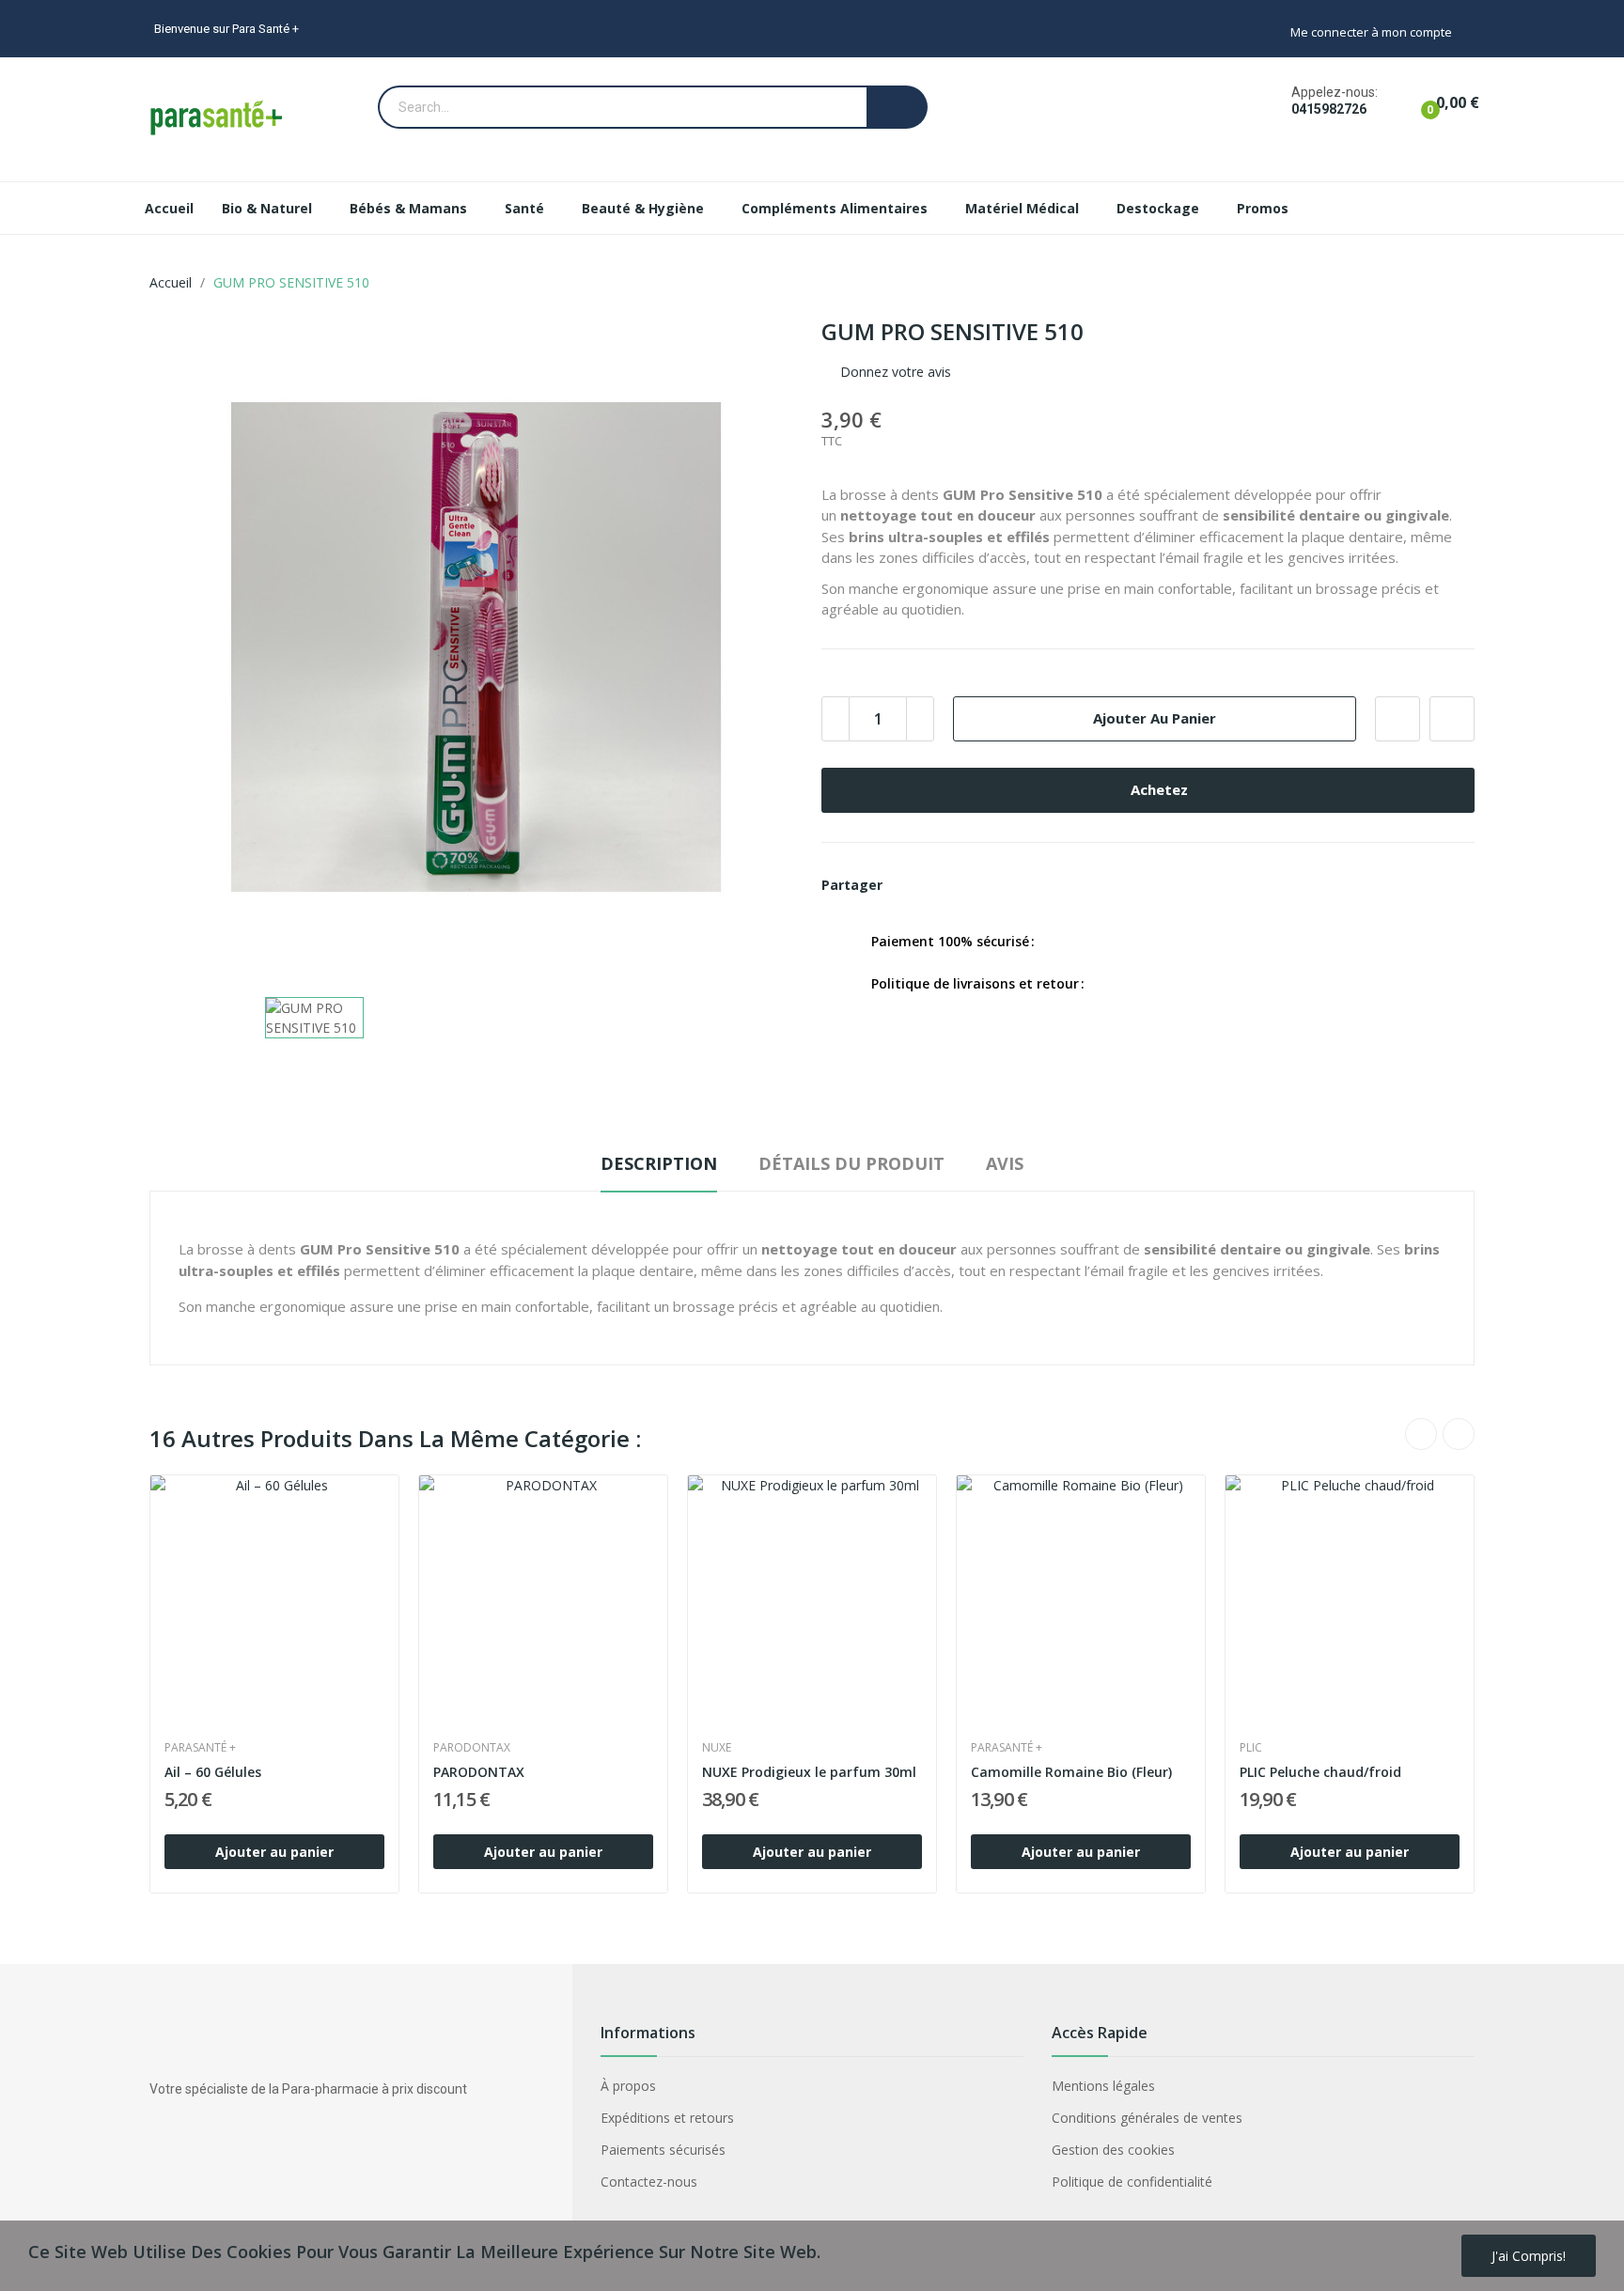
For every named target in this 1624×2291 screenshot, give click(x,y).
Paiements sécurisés (663, 2150)
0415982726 (1329, 109)
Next (1459, 1434)
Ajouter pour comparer (1452, 719)
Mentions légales (1103, 2086)
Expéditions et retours (667, 2118)
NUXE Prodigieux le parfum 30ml (809, 1772)
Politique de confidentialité (1132, 2182)
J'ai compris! (1529, 2256)
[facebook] (158, 2140)
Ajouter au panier (1155, 718)
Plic (1251, 1748)
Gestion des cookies (1113, 2150)
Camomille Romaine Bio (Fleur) (1071, 1772)
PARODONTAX (472, 1748)
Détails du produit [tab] (851, 1163)
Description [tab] (659, 1163)
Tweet (940, 885)
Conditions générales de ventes (1147, 2118)
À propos (628, 2086)
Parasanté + (200, 1748)
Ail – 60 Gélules (213, 1772)
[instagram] (195, 2140)
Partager (908, 885)
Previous (1421, 1434)
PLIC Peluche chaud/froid (1320, 1772)
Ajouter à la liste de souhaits (1398, 719)
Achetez (1159, 789)
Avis (1005, 1163)
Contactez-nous (649, 2182)
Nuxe (717, 1748)
